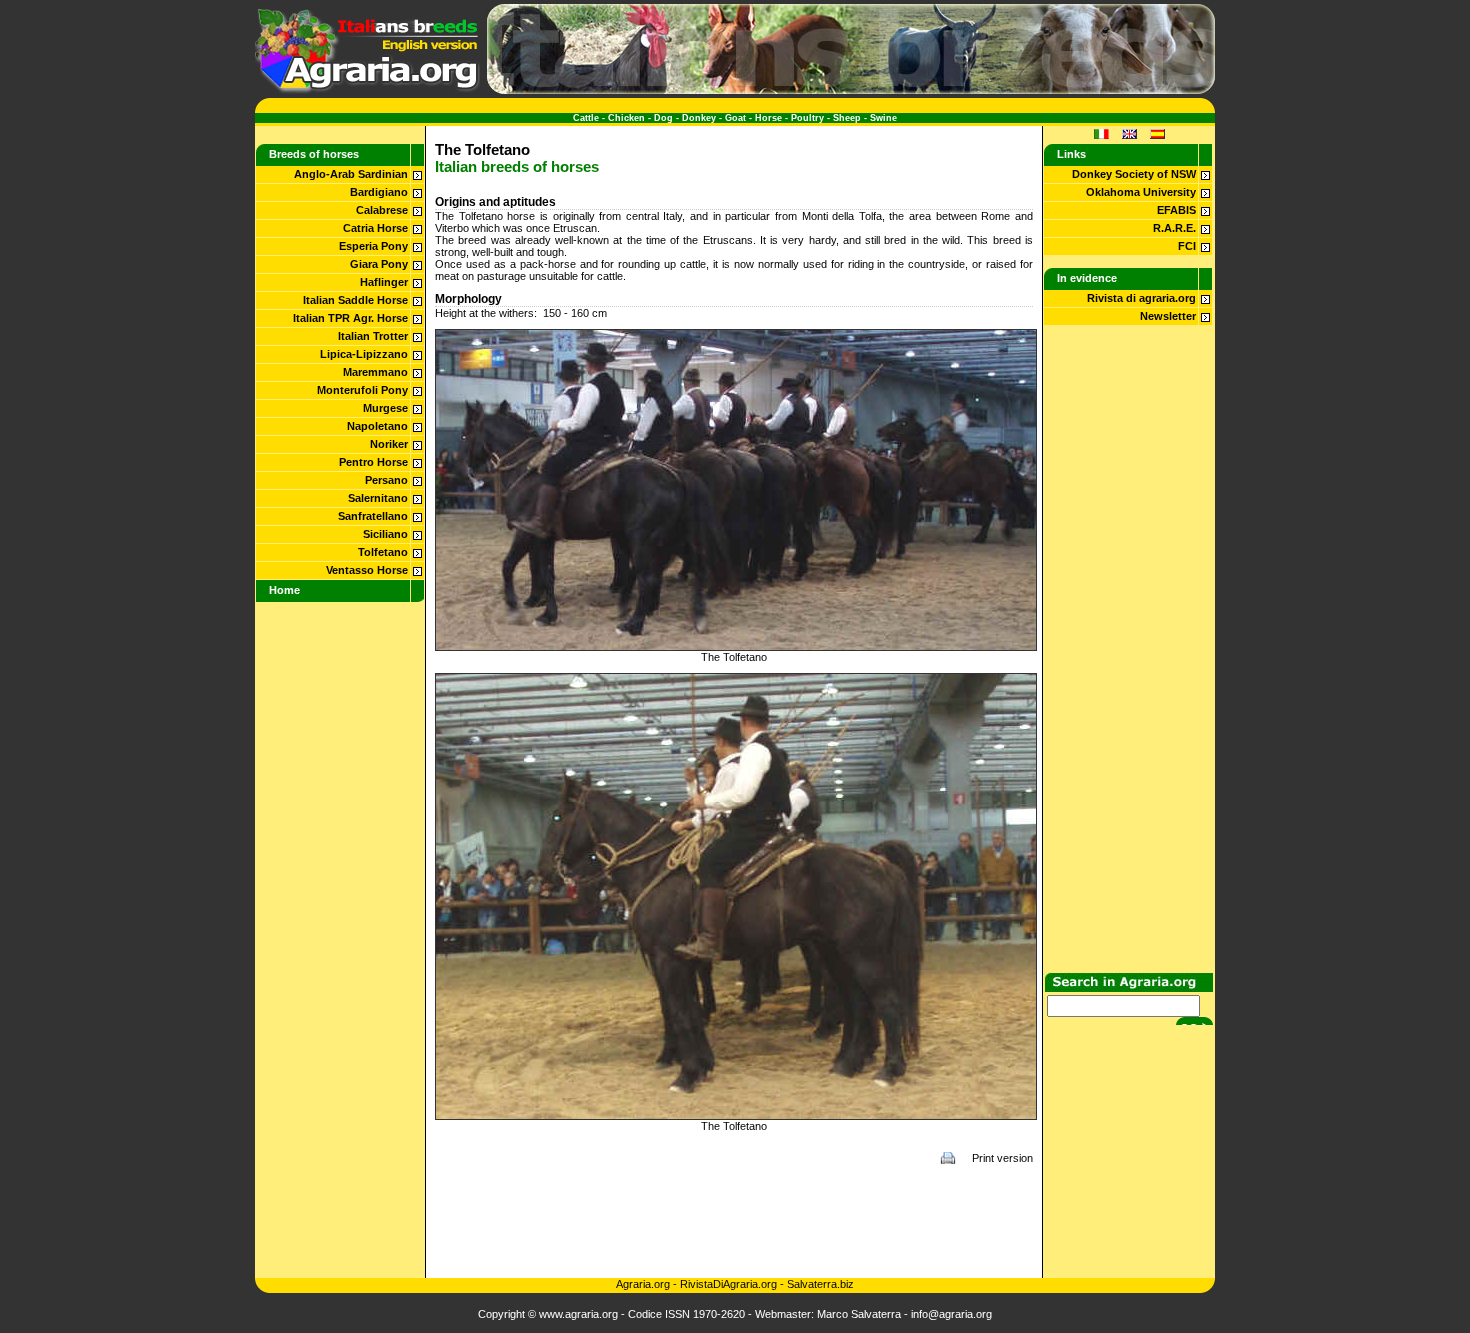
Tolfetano (383, 552)
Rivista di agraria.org (1141, 298)
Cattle (586, 118)
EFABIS (1176, 210)
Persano (386, 480)
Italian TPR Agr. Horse (350, 318)
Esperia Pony (373, 246)
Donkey (699, 118)
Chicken (626, 118)
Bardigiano (379, 192)
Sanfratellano (373, 516)
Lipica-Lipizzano (364, 354)
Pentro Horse (373, 462)
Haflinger (384, 282)
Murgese (385, 408)
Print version (1002, 1158)
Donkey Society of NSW (1134, 174)
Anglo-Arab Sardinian (351, 174)
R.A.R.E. (1174, 228)
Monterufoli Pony (362, 390)
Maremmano (375, 372)
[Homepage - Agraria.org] (367, 90)
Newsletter (1168, 316)
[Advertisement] (734, 1221)
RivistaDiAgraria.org (730, 1284)
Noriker (389, 444)
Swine (883, 118)
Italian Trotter (373, 336)
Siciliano (385, 534)
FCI (1187, 246)
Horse (768, 118)
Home (284, 590)
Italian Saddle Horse (355, 300)
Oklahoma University (1141, 192)
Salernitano (378, 498)
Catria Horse (375, 228)
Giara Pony (379, 264)
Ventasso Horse (367, 570)
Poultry (807, 118)
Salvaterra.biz (820, 1284)
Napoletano (377, 426)
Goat (735, 118)
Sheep (847, 118)
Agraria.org (643, 1284)
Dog (663, 118)
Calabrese (382, 210)
